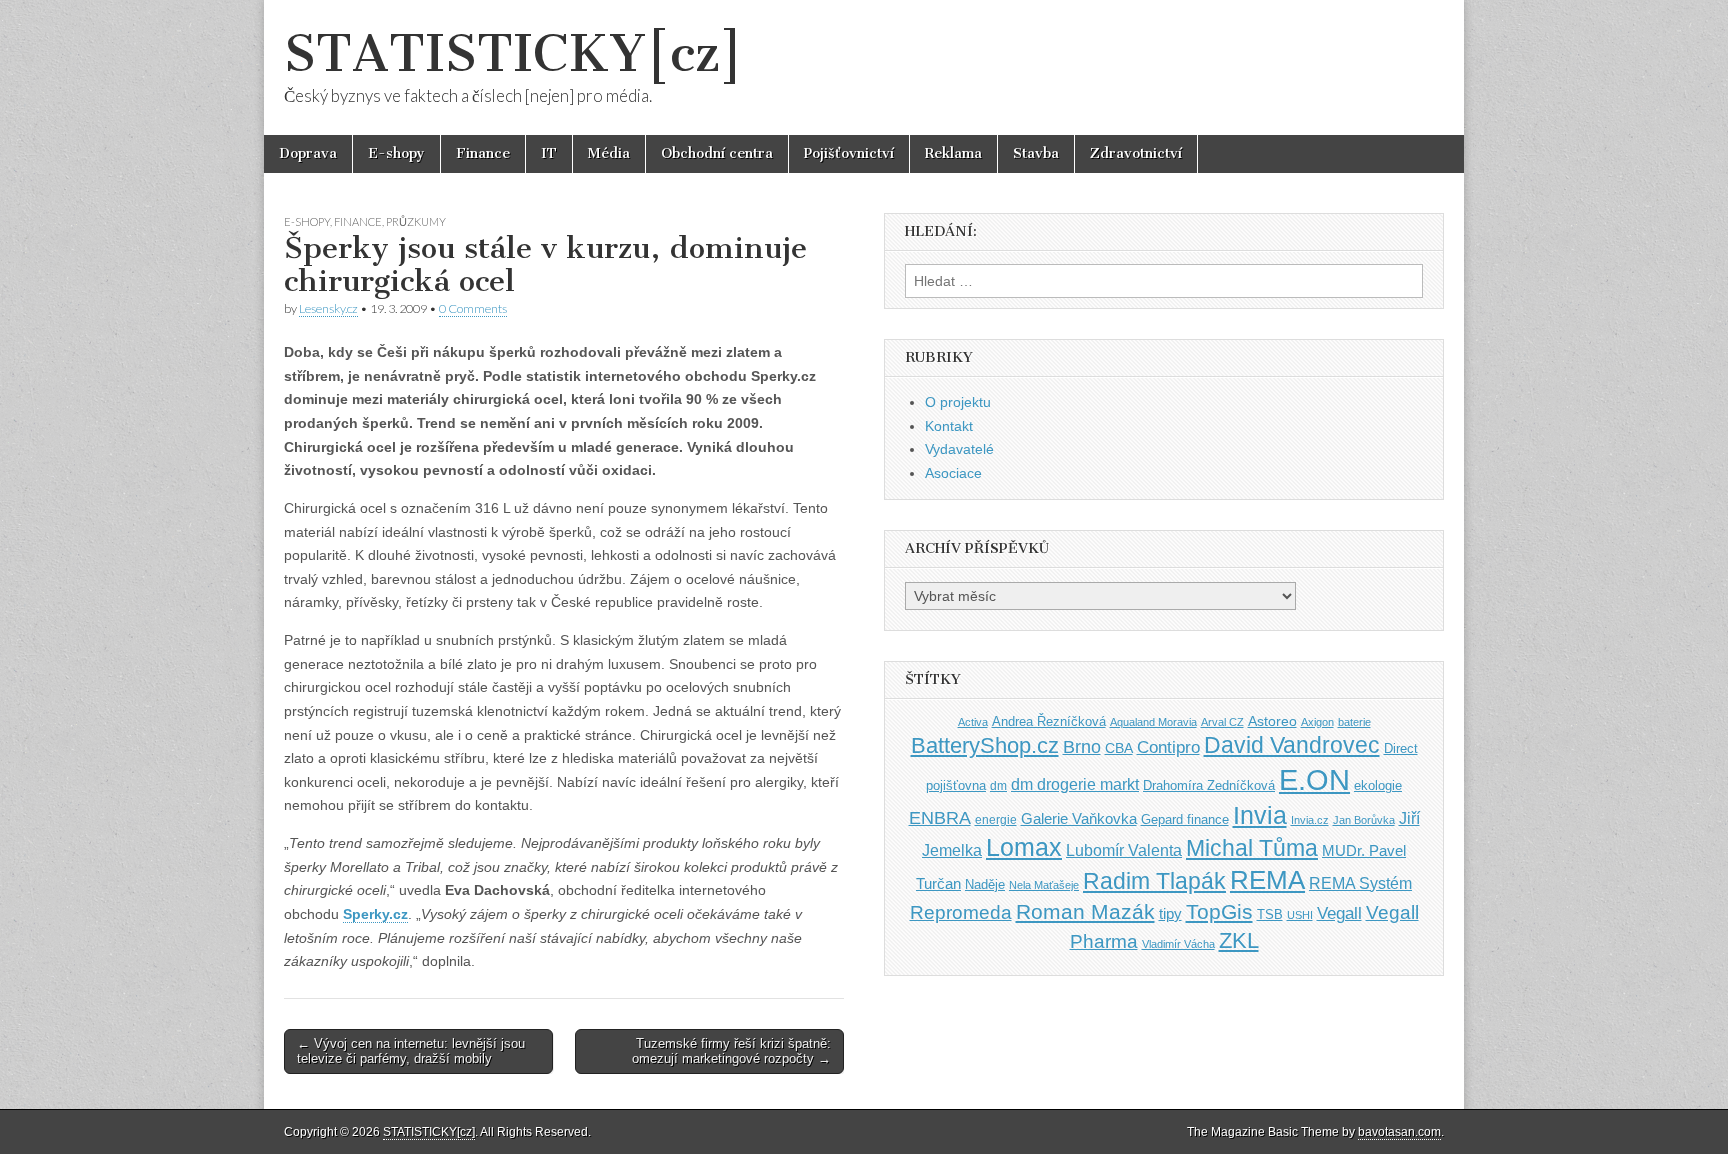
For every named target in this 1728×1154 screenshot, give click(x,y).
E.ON (1314, 779)
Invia (1260, 815)
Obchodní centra (717, 153)
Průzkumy (416, 221)
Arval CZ (1222, 722)
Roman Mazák (1085, 911)
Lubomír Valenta (1124, 850)
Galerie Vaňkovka (1079, 819)
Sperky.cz (375, 914)
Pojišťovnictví (849, 153)
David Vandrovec (1292, 745)
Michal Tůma (1252, 848)
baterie (1354, 722)
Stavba (1036, 153)
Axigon (1317, 722)
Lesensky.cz (328, 308)
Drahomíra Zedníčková (1209, 785)
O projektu (958, 402)
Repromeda (961, 912)
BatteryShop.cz (985, 745)
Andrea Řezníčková (1049, 721)
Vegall (1339, 913)
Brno (1082, 747)
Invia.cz (1310, 820)
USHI (1300, 915)
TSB (1270, 914)
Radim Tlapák (1154, 881)
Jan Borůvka (1364, 820)
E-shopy (396, 153)
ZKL (1239, 940)
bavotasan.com (1399, 1132)
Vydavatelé (959, 449)
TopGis (1219, 911)
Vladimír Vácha (1178, 944)
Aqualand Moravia (1153, 722)
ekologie (1378, 785)
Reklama (953, 153)
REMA (1267, 880)
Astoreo (1272, 721)
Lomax (1024, 847)
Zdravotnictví (1136, 153)
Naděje (985, 884)
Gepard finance (1185, 819)
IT (549, 153)
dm (998, 785)
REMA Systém (1360, 883)
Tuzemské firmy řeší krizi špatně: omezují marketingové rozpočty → (731, 1051)
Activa (973, 722)
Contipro (1168, 747)
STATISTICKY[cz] (513, 53)
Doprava (308, 153)
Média (609, 153)
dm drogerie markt (1075, 784)
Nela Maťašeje (1044, 885)
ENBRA (940, 817)
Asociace (953, 473)
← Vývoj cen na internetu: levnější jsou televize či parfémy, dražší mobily (411, 1051)
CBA (1119, 748)
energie (996, 820)
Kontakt (949, 426)
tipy (1170, 913)
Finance (483, 153)
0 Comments (473, 308)
